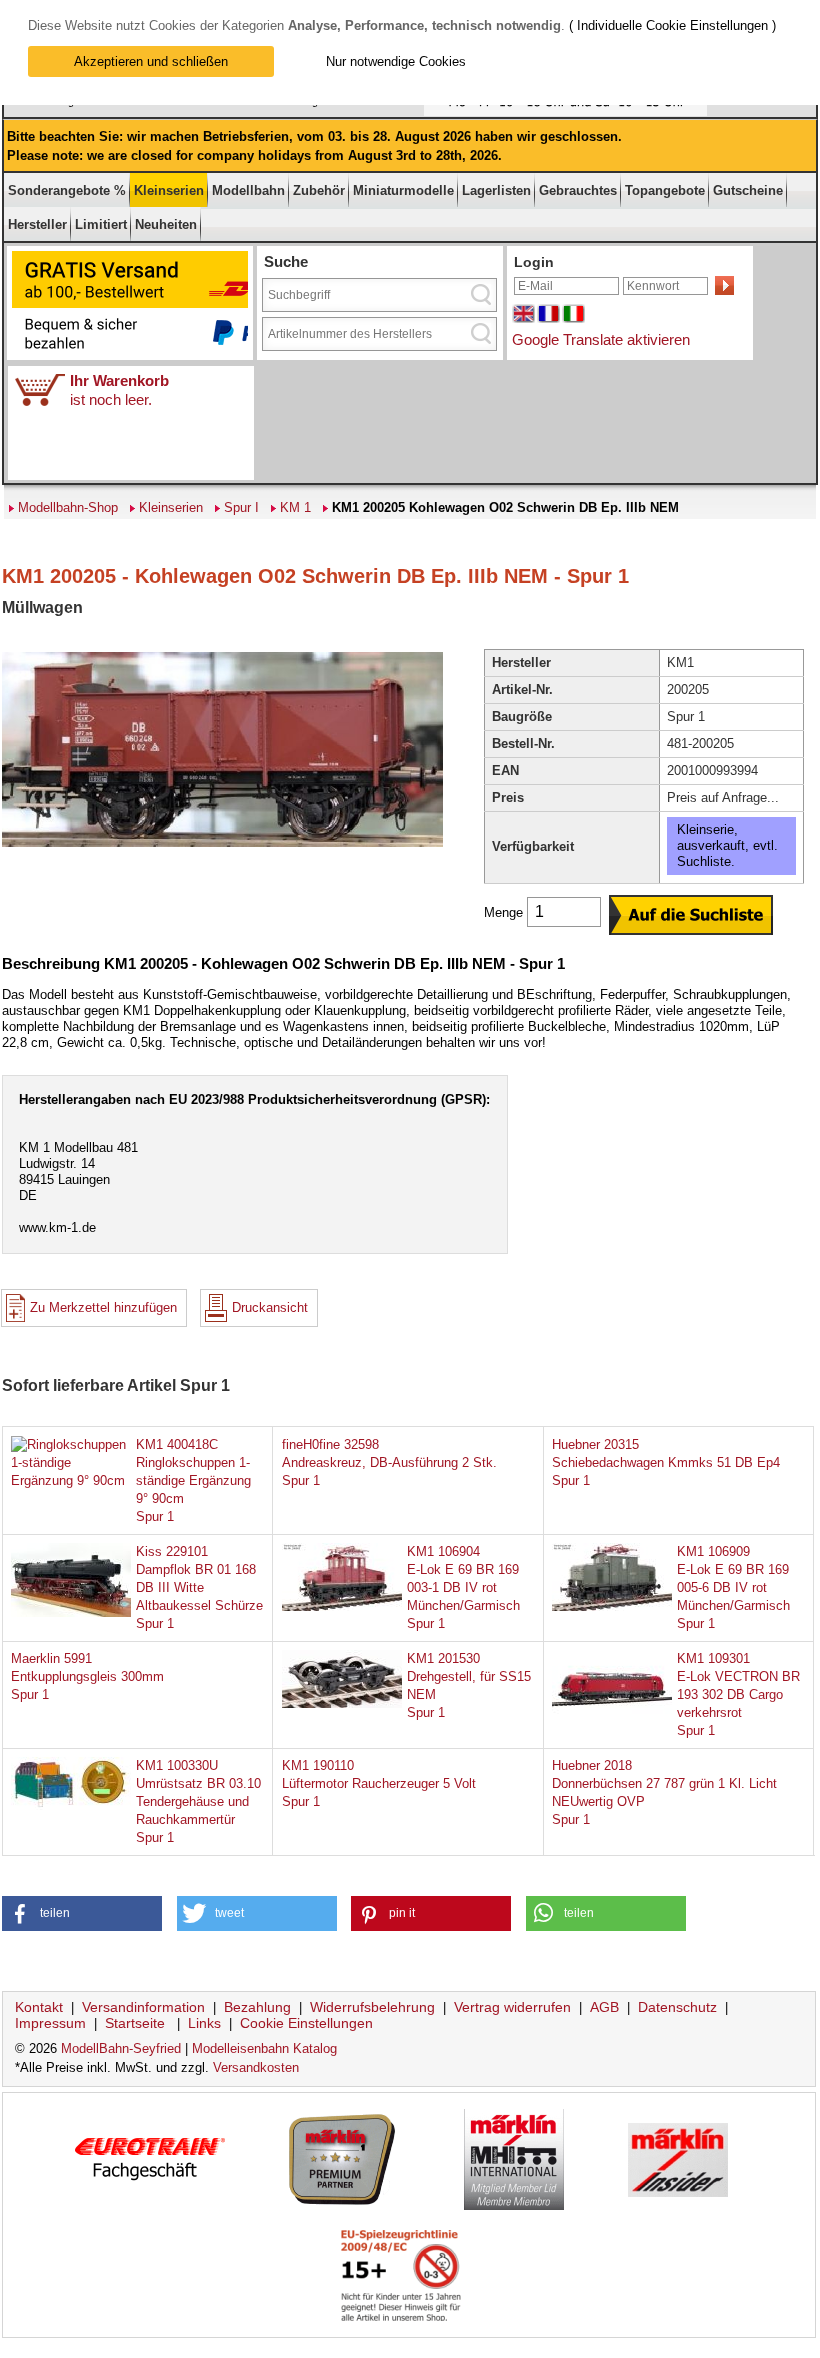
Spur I (241, 507)
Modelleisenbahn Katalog (264, 2048)
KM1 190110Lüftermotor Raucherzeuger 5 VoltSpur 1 (379, 1783)
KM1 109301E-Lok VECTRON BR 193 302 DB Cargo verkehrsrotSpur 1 (738, 1694)
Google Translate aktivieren (601, 339)
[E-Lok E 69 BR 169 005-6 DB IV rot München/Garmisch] (612, 1606)
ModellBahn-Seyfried (121, 2048)
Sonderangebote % (67, 190)
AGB (604, 2007)
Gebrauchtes (578, 190)
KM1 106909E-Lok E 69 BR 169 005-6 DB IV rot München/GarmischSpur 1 (733, 1587)
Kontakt (39, 2007)
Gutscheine (748, 190)
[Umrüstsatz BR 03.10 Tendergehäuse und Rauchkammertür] (71, 1805)
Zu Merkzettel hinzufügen (103, 1307)
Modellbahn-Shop (68, 507)
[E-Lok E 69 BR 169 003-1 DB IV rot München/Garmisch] (342, 1606)
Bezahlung (257, 2007)
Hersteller (37, 224)
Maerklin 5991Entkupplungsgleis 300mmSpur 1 (87, 1676)
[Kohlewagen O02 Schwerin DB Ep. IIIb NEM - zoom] (222, 845)
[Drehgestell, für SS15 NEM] (342, 1703)
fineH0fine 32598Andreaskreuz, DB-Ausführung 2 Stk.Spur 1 (389, 1462)
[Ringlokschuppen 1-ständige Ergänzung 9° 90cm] (71, 1480)
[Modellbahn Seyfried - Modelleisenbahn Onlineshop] (363, 112)
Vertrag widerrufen (512, 2007)
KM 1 (295, 507)
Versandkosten (256, 2067)
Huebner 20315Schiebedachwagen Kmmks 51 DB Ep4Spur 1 (666, 1462)
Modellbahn (248, 190)
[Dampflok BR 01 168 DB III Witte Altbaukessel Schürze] (71, 1612)
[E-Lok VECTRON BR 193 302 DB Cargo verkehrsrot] (612, 1713)
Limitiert (101, 224)
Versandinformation (143, 2007)
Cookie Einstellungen (306, 2023)
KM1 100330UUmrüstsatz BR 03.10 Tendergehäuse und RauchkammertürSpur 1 (198, 1801)
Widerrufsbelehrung (372, 2007)
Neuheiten (166, 224)
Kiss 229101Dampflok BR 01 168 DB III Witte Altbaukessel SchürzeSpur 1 (199, 1587)
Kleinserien (169, 190)
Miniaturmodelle (403, 190)
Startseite (135, 2023)
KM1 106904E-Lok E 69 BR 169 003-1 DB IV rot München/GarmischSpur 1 (463, 1587)
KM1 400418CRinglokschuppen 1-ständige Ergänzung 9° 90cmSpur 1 (193, 1480)
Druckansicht (270, 1307)
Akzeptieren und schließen (151, 61)
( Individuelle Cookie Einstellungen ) (672, 25)
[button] (82, 1913)
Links (204, 2023)
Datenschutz (677, 2007)
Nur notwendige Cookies (396, 61)
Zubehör (319, 190)
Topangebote (665, 190)
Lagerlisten (496, 190)
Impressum (50, 2023)
